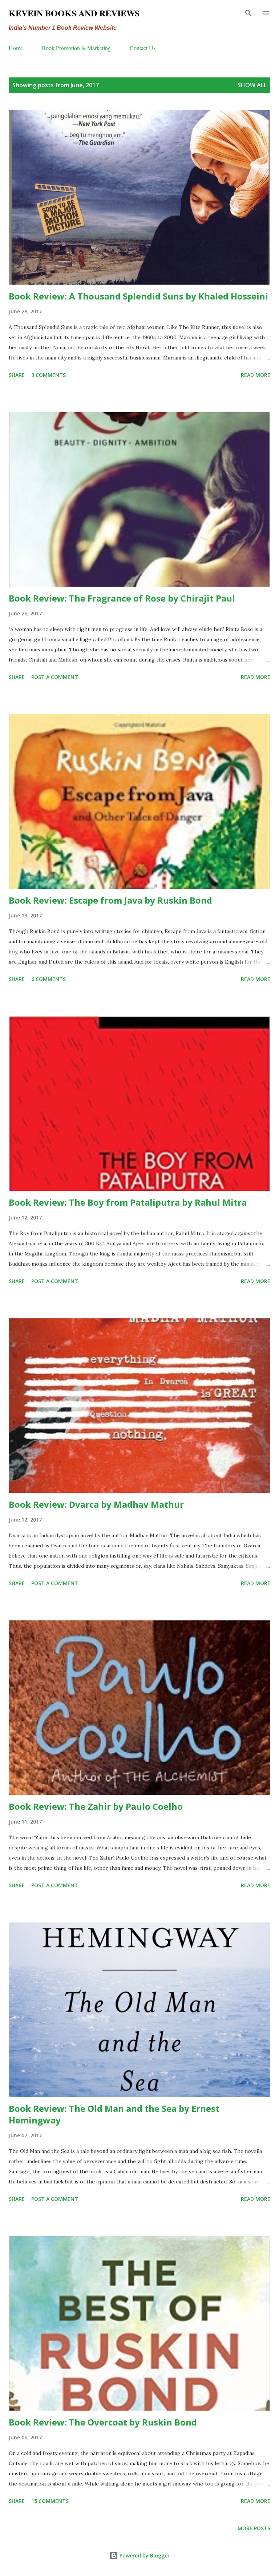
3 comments (48, 375)
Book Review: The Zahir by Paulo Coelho (96, 1806)
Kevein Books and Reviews (74, 13)
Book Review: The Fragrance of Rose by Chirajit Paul (122, 598)
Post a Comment (55, 677)
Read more (256, 375)
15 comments (50, 2501)
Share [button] (17, 375)
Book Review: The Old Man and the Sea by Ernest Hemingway (114, 2114)
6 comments (48, 979)
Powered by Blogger (144, 2555)
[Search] (248, 13)
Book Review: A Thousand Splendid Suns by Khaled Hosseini (138, 296)
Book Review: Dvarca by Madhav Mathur (96, 1504)
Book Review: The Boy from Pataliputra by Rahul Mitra (128, 1202)
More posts (254, 2528)
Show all (252, 85)
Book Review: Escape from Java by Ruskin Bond (110, 900)
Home (16, 48)
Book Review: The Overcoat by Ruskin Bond (103, 2422)
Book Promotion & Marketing (76, 48)
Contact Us (143, 48)
